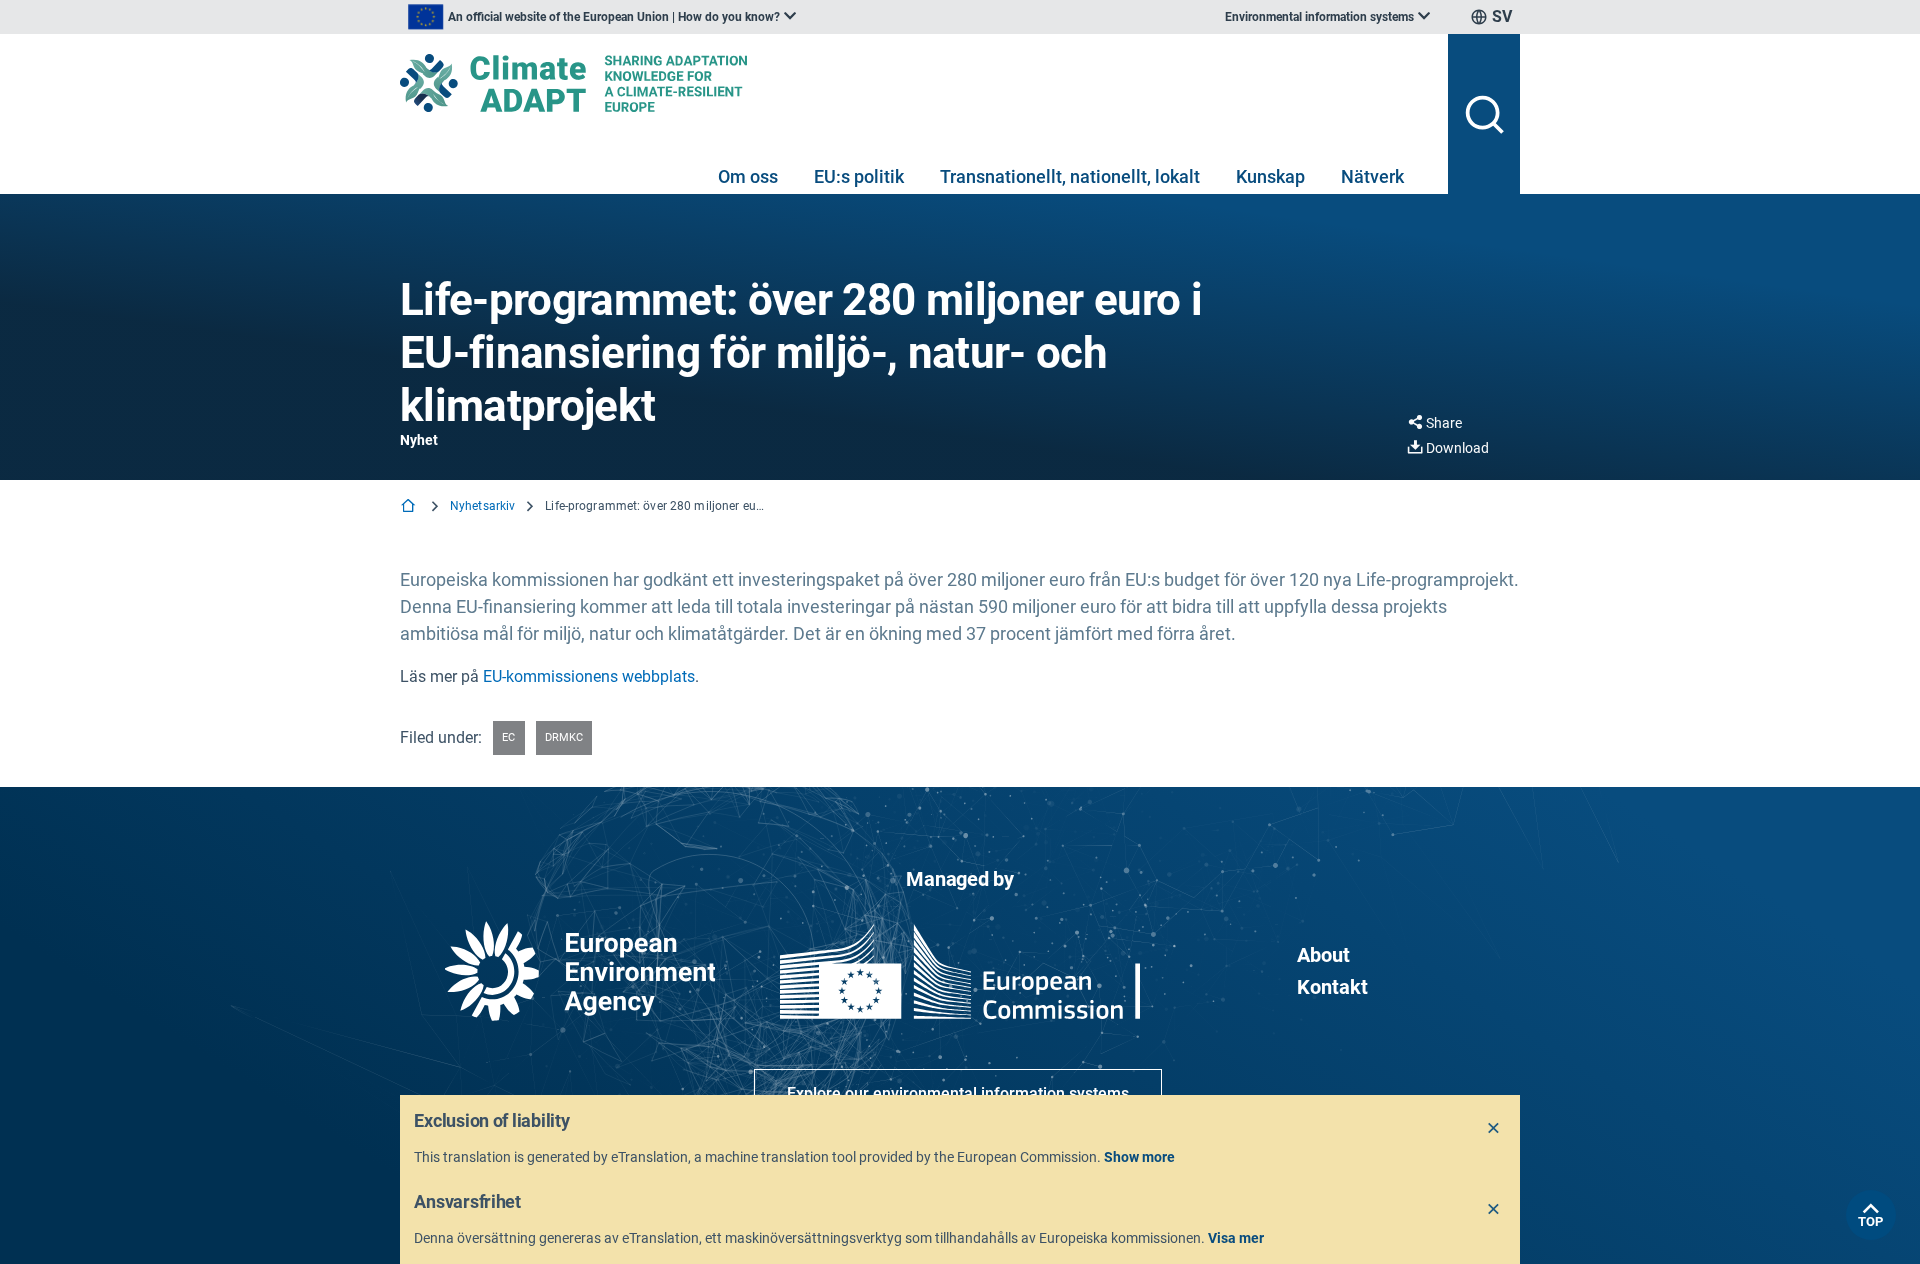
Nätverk (1372, 176)
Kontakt (1332, 987)
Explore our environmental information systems (958, 1093)
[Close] (1494, 1129)
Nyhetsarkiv (482, 506)
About (1323, 955)
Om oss (748, 176)
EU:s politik (859, 176)
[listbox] (602, 17)
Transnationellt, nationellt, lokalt (1070, 176)
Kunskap (1270, 176)
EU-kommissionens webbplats (589, 676)
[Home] (410, 507)
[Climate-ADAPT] (916, 83)
